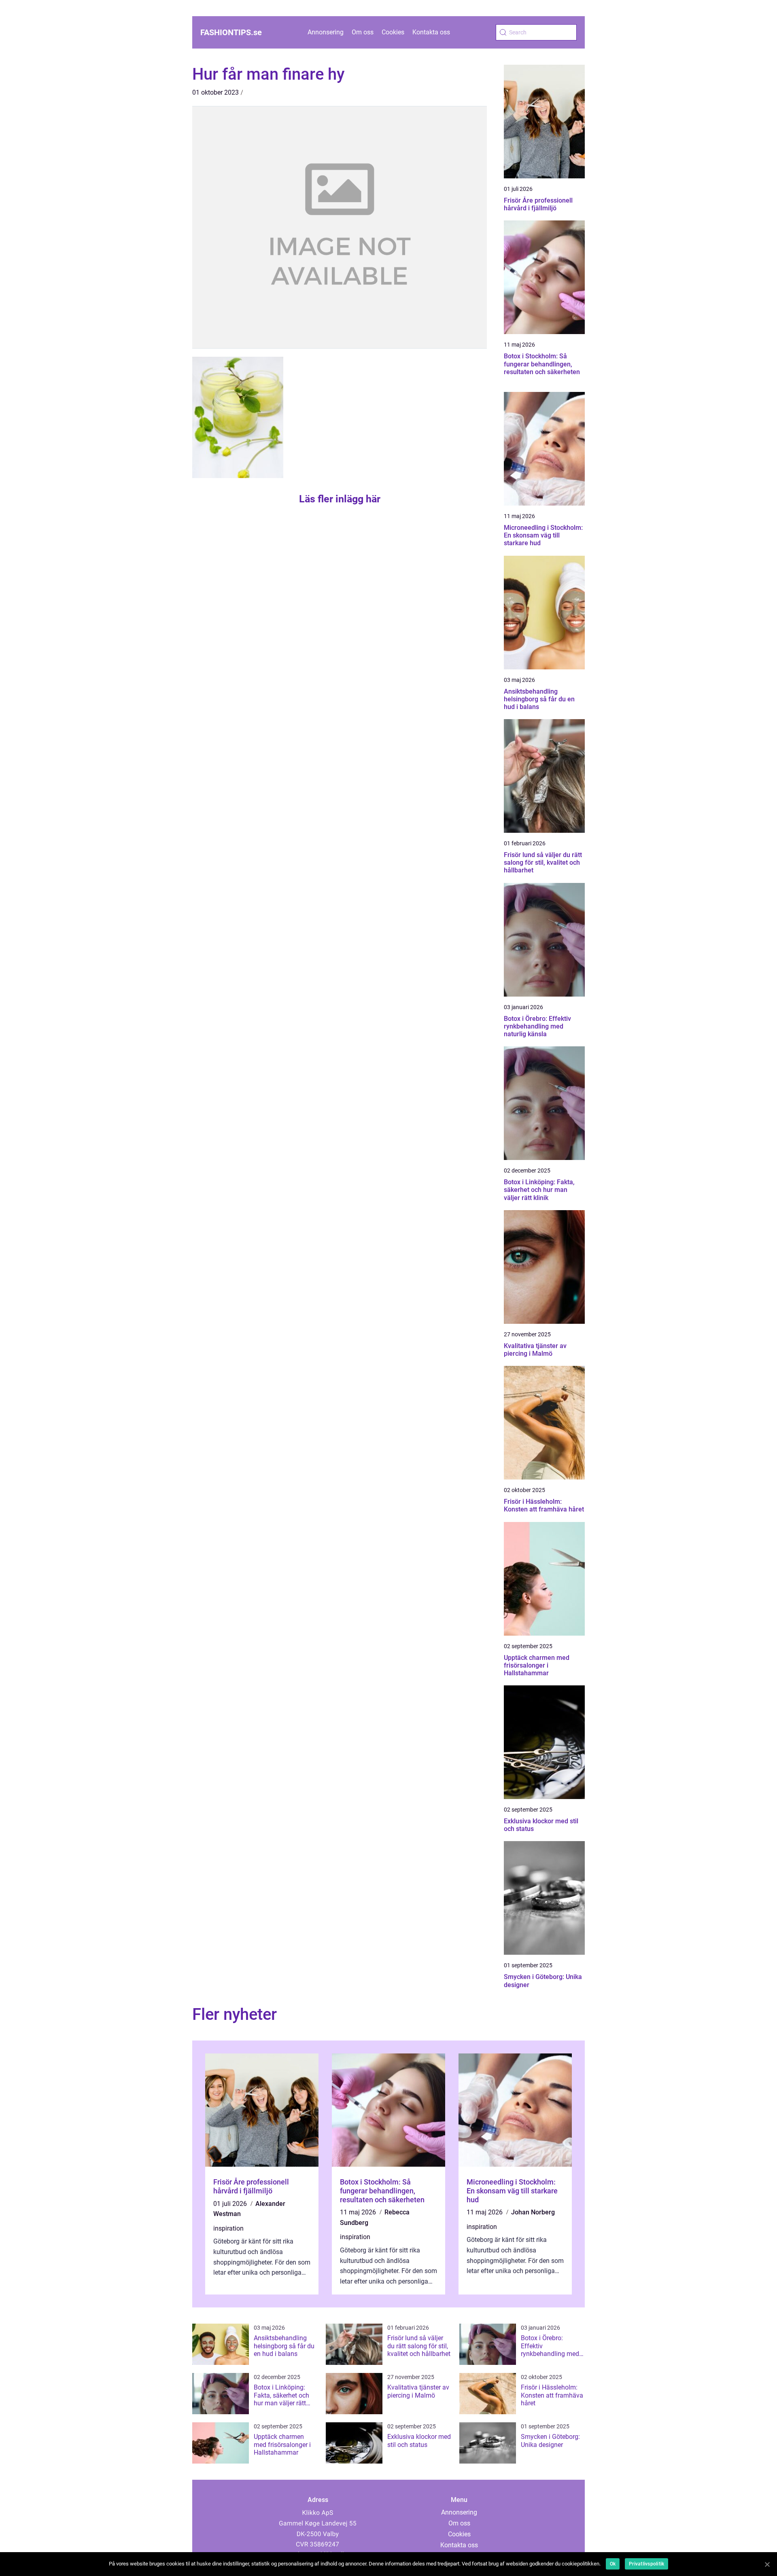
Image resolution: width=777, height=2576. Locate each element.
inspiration (228, 2228)
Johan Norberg (533, 2212)
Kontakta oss (431, 32)
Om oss (363, 32)
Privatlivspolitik (646, 2564)
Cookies (393, 32)
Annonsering (326, 32)
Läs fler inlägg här (340, 499)
